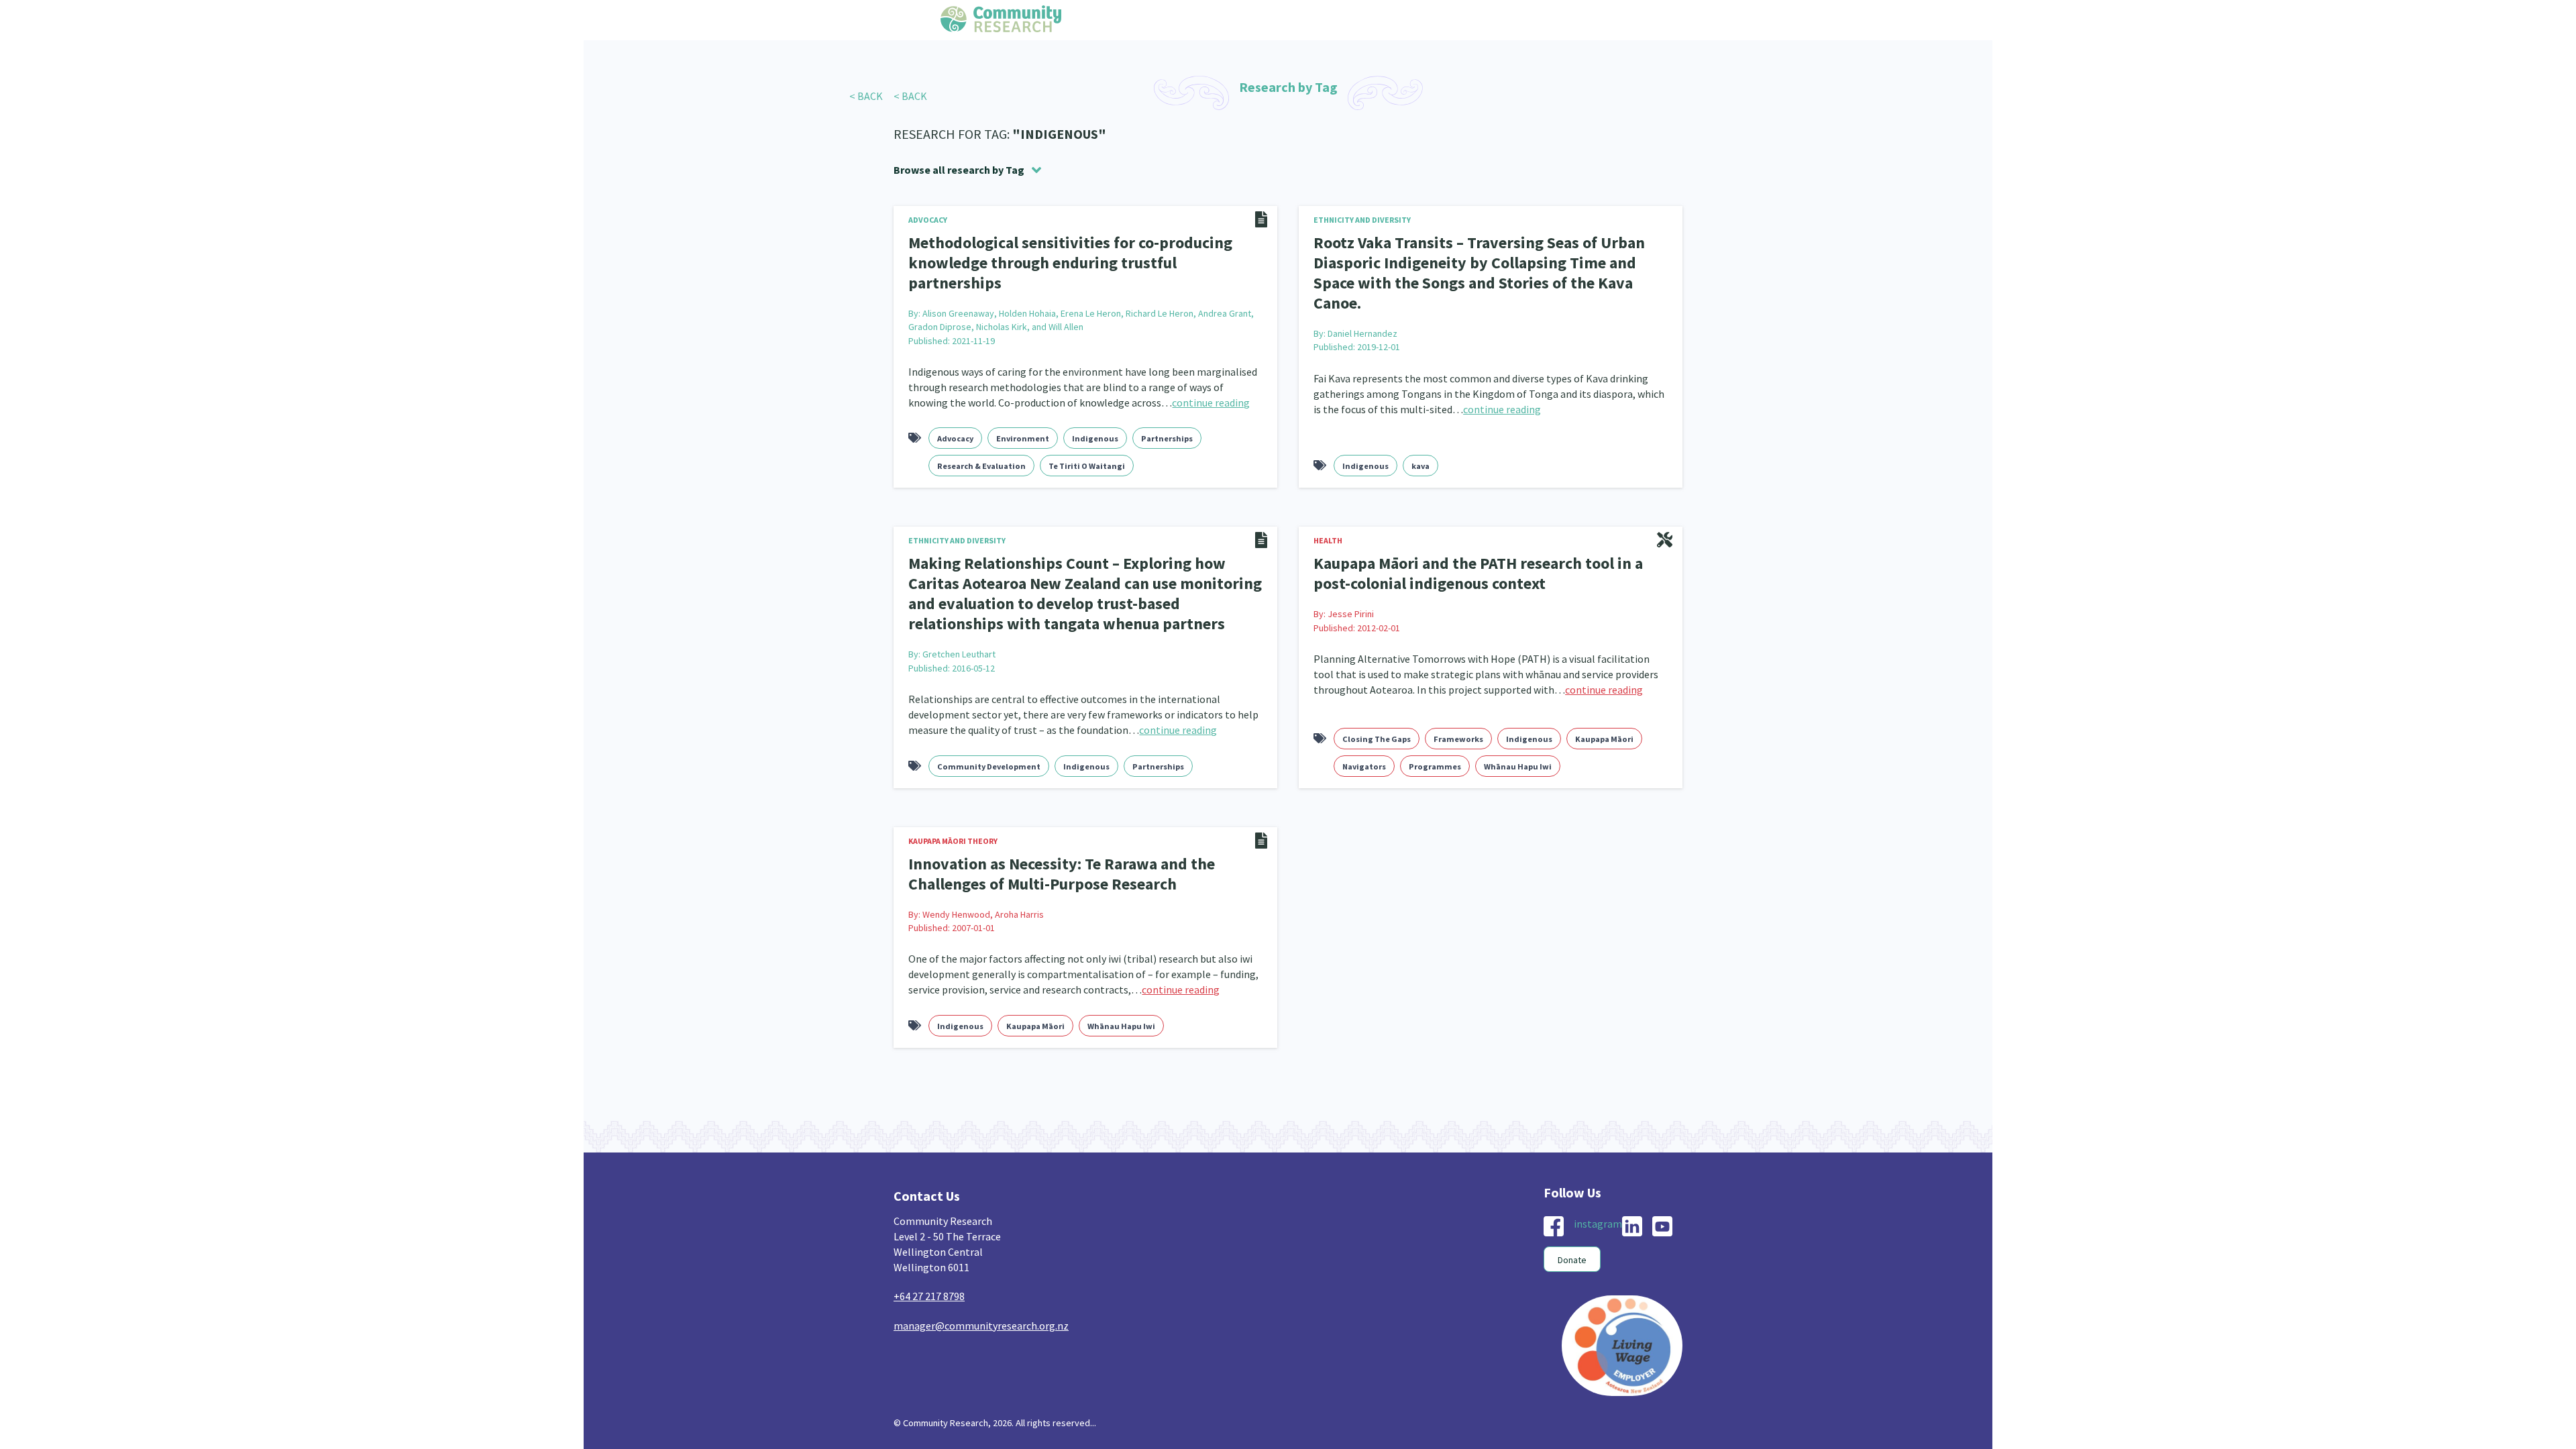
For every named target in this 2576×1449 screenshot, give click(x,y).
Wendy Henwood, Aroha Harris (983, 877)
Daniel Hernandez (1362, 307)
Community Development (989, 734)
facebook (1554, 1190)
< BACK (866, 96)
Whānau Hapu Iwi (1518, 734)
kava (1420, 442)
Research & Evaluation (981, 442)
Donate (1572, 1224)
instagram (1598, 1187)
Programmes (1435, 734)
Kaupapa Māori (1604, 706)
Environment (1023, 414)
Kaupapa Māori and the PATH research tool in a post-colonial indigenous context (1481, 547)
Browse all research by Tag (959, 170)
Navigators (1364, 734)
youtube (1662, 1190)
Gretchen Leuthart (959, 622)
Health (1328, 516)
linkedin (1632, 1190)
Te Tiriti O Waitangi (1087, 442)
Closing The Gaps (1377, 706)
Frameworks (1458, 706)
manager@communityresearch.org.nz (981, 1289)
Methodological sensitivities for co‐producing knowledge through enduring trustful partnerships (1071, 251)
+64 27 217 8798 (929, 1260)
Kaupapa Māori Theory (953, 808)
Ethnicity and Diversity (1362, 220)
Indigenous (1095, 414)
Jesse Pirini (1351, 586)
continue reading (1211, 378)
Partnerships (1167, 414)
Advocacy (928, 220)
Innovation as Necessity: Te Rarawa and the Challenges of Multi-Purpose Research (1048, 839)
